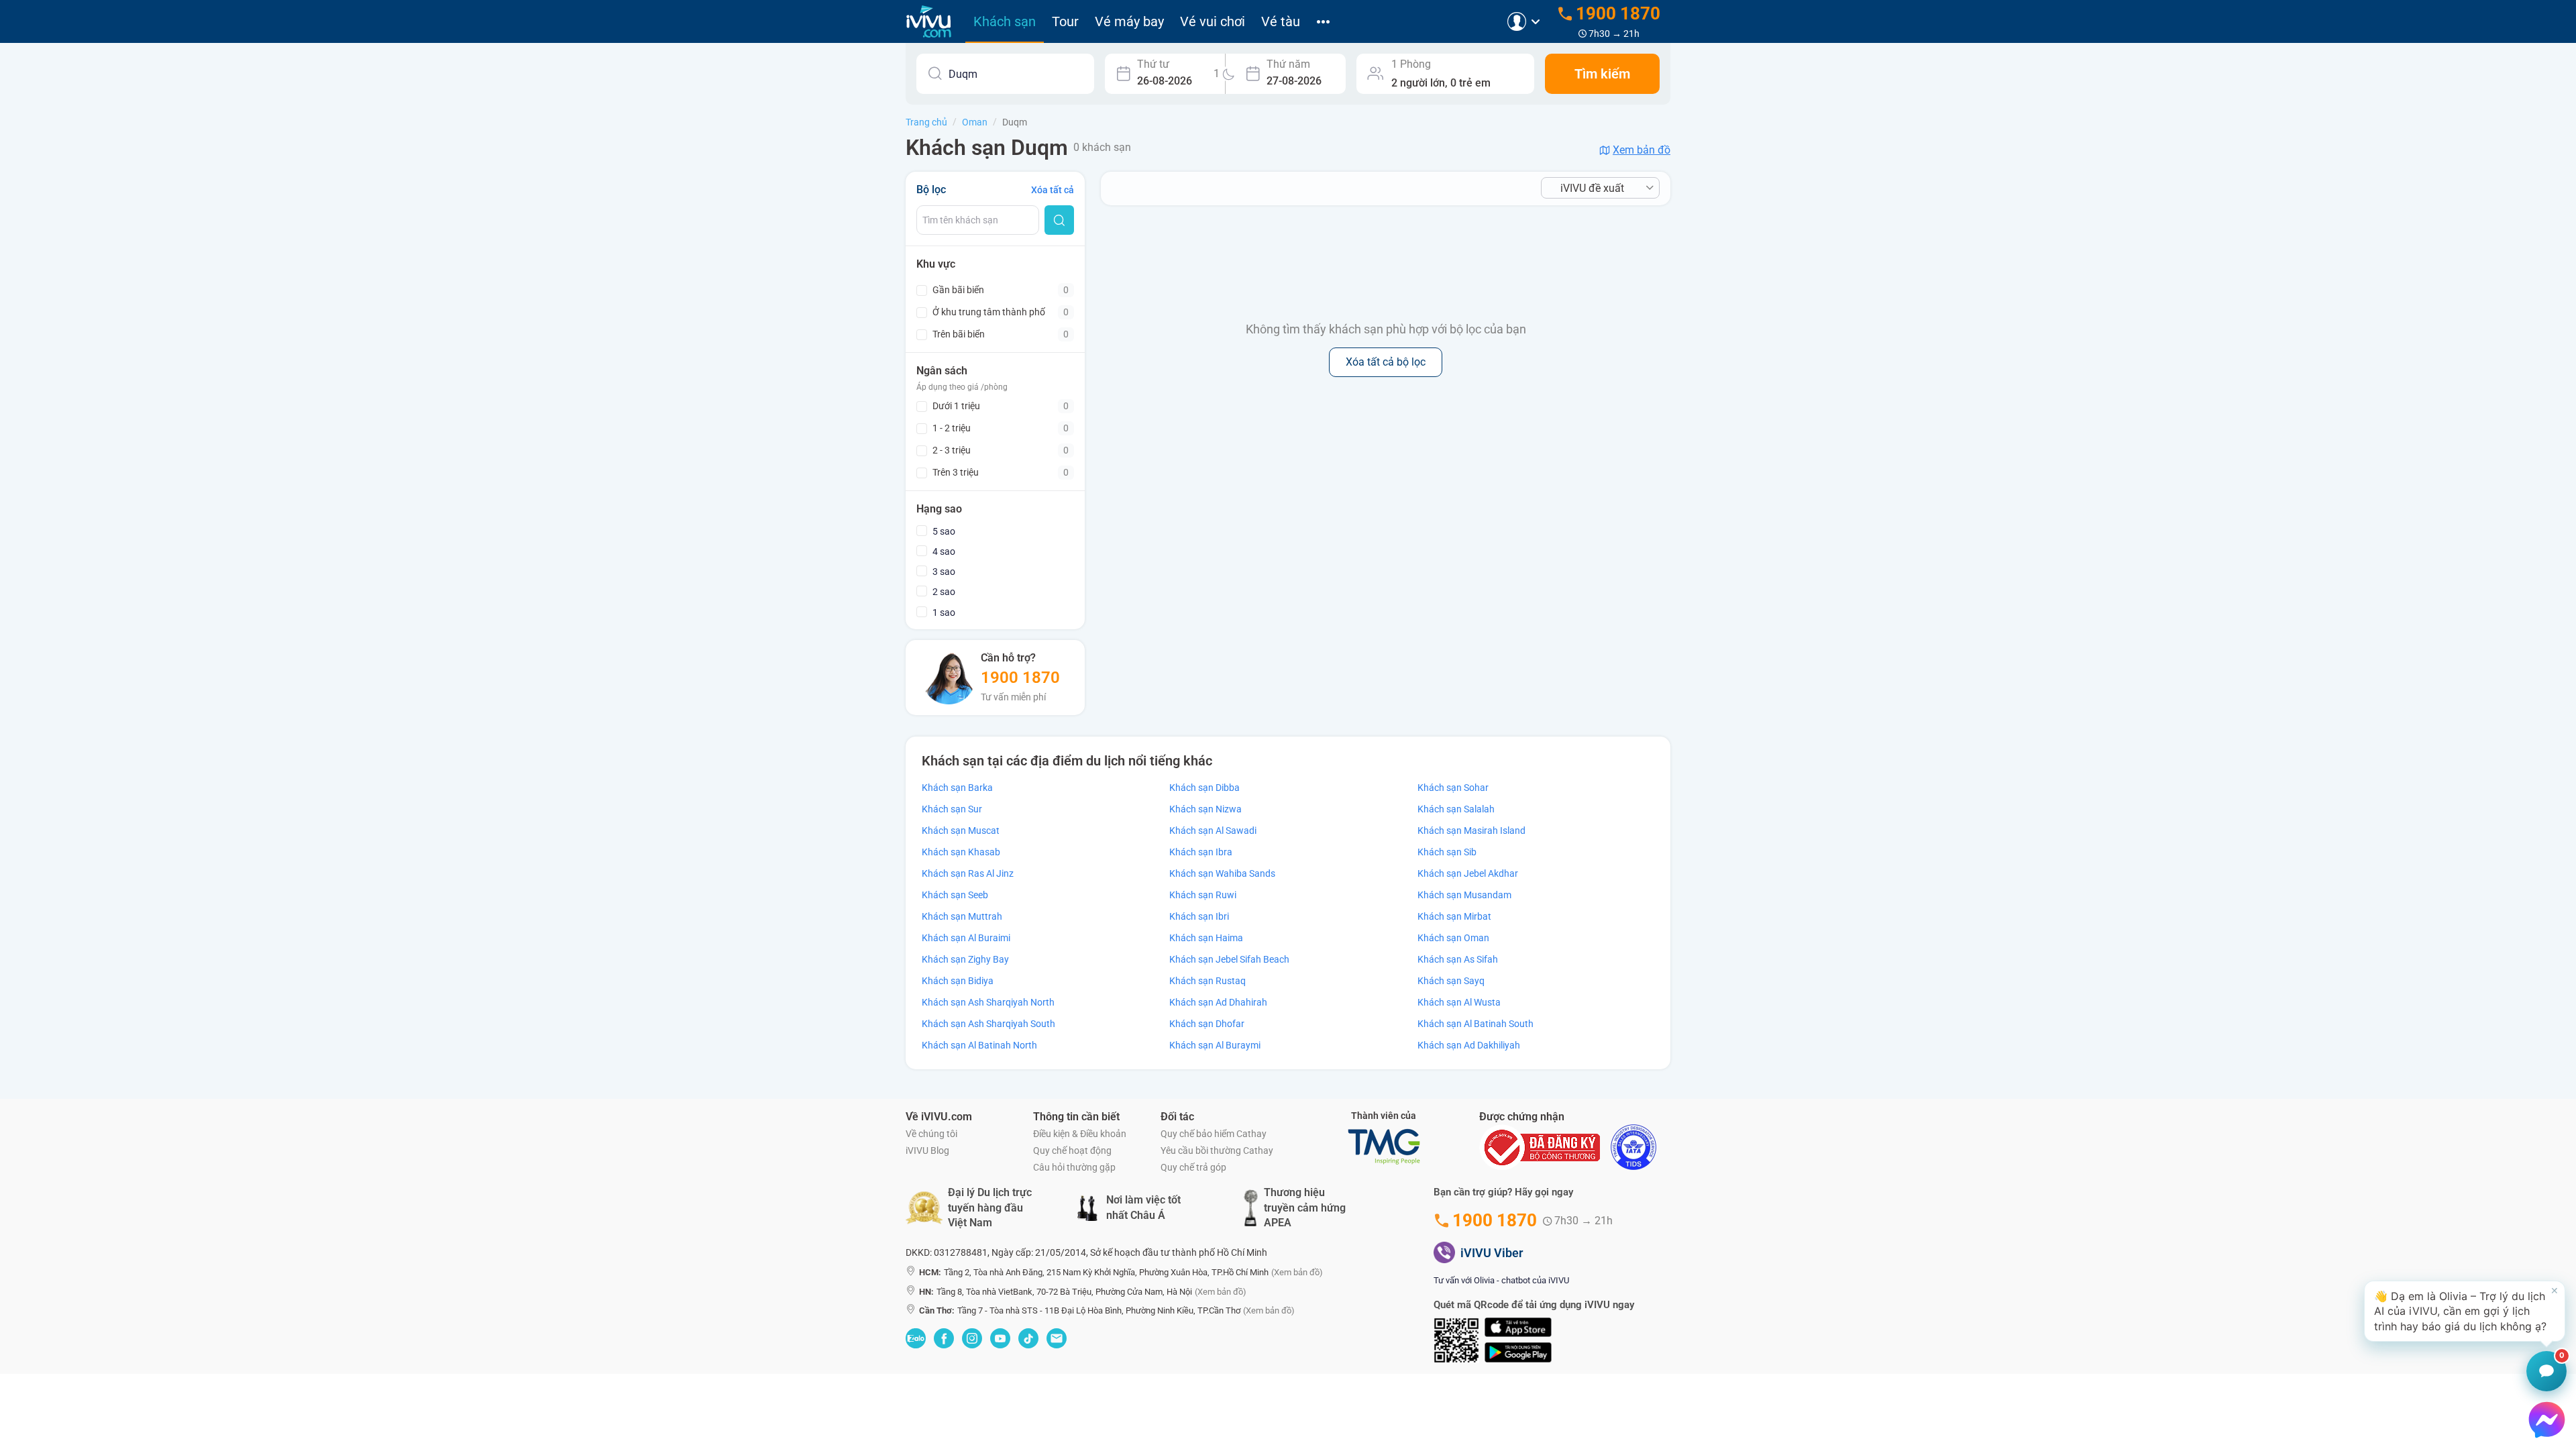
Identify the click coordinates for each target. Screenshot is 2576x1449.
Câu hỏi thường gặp (1074, 1167)
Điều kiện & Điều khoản (1080, 1134)
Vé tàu (1281, 21)
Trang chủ (926, 122)
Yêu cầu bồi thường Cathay (1217, 1150)
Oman (975, 122)
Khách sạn (1005, 21)
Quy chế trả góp (1193, 1167)
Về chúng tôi (931, 1134)
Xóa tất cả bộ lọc (1386, 362)
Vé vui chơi (1213, 21)
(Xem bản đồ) (1297, 1272)
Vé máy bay (1129, 21)
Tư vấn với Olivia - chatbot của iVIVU (1501, 1280)
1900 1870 (1020, 678)
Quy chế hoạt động (1072, 1150)
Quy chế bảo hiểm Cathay (1214, 1134)
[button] (2465, 1311)
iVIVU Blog (927, 1150)
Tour (1065, 21)
